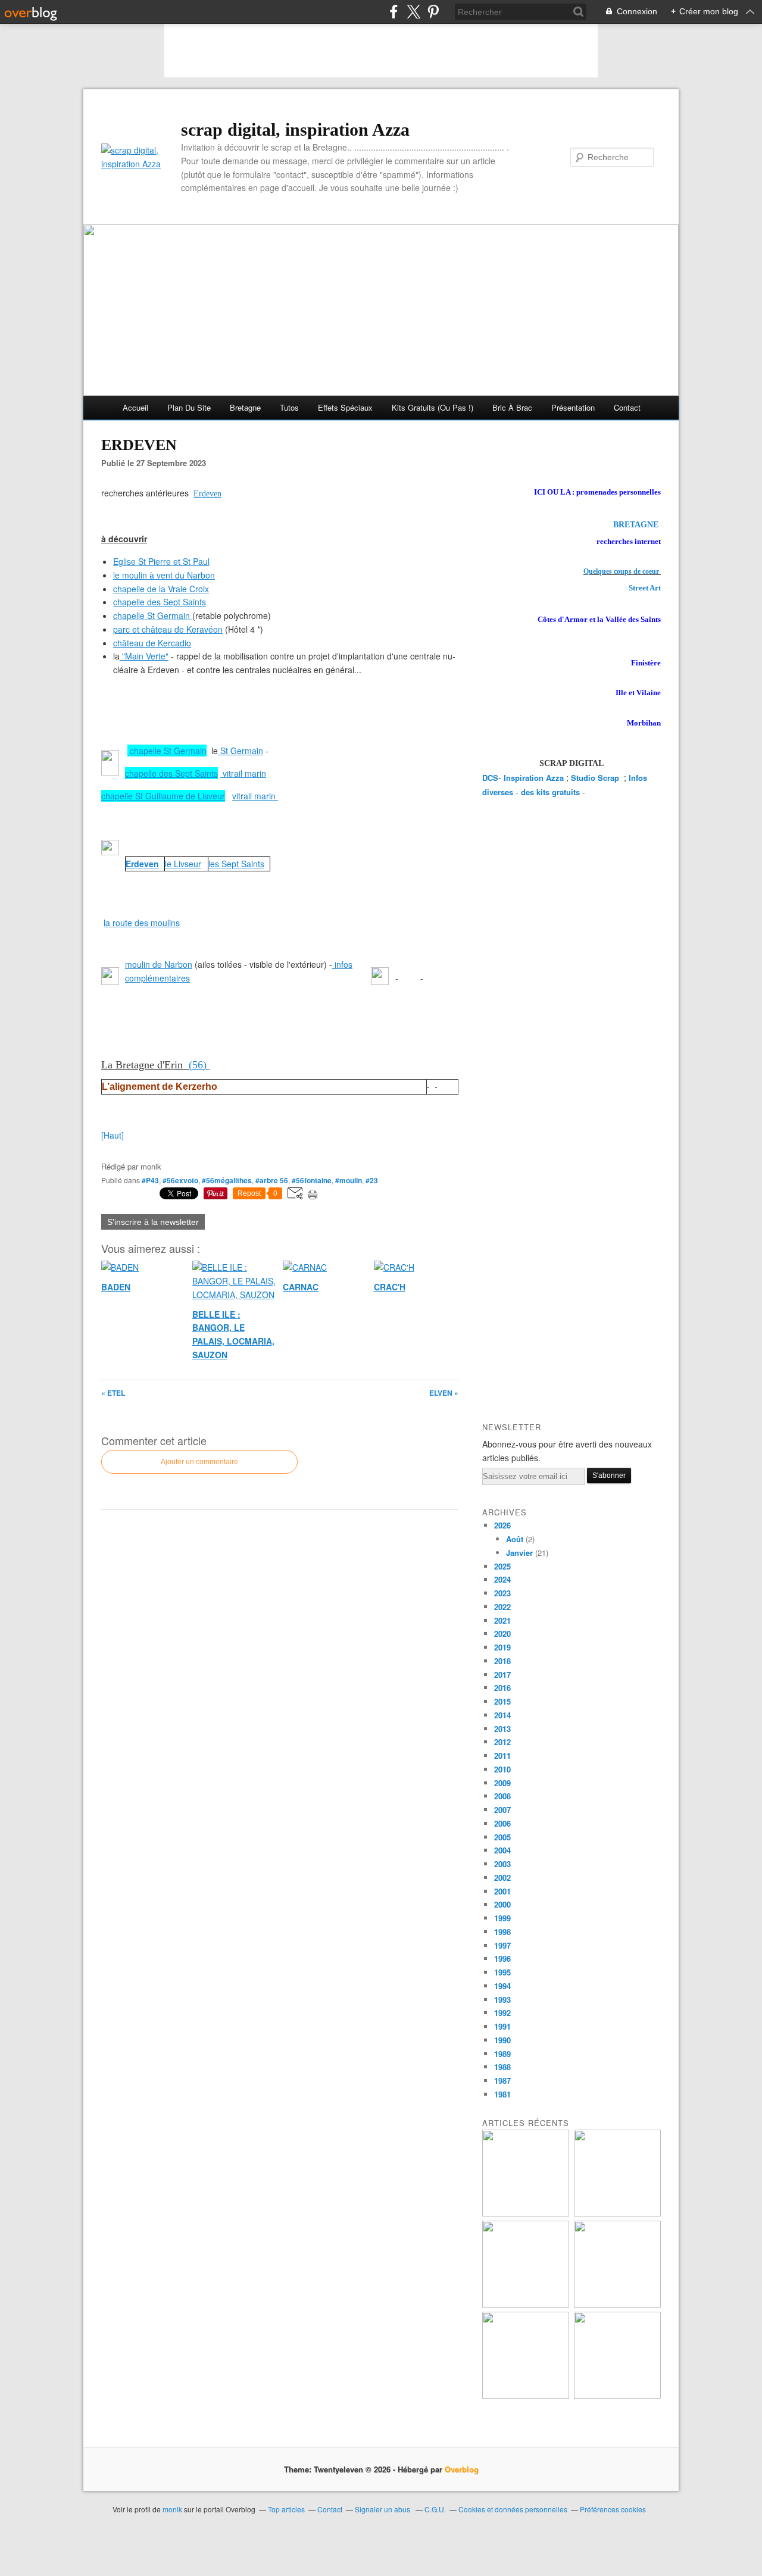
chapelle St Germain (152, 615)
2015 (502, 1701)
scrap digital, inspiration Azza (295, 129)
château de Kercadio (152, 643)
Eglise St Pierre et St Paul (161, 561)
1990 (502, 2040)
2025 (502, 1566)
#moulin (349, 1180)
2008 (502, 1796)
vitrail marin (243, 773)
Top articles (286, 2509)
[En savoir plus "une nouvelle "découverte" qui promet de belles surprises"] (526, 2395)
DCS (490, 778)
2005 (502, 1837)
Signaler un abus (383, 2509)
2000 (502, 1904)
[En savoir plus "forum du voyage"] (617, 2304)
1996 (502, 1958)
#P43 (150, 1180)
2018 (502, 1661)
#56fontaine (312, 1180)
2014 (502, 1715)
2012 (502, 1742)
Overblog (462, 2469)
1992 (502, 2013)
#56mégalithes (227, 1180)
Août (515, 1539)
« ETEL (113, 1393)
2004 (502, 1850)
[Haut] (113, 1135)
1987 (502, 2081)
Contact (627, 407)
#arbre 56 (272, 1180)
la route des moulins (142, 923)
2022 (502, 1607)
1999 (502, 1918)
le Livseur (183, 864)
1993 (502, 2000)
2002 (502, 1878)
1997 (502, 1945)
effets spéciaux (345, 407)
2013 (502, 1729)
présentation (573, 407)
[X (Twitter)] (413, 12)
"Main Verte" (145, 656)
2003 (502, 1864)
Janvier (519, 1553)
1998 (502, 1932)
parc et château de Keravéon (168, 629)
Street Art (645, 588)
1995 (502, 1972)
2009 (502, 1783)
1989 (502, 2054)
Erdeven (207, 494)
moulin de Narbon (159, 964)
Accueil (135, 407)
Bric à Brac (512, 407)
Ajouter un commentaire (199, 1462)
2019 (502, 1647)
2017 (502, 1675)
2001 (502, 1891)
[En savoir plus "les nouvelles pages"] (526, 2304)
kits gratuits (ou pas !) (432, 407)
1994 (502, 1986)
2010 (502, 1769)
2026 (502, 1525)
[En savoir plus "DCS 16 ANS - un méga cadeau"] (617, 2213)
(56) (199, 1065)
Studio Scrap (596, 778)
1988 (502, 2067)
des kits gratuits (550, 792)
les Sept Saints (236, 864)
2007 (502, 1810)
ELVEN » (444, 1393)
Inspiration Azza (534, 778)
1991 (502, 2026)
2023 (502, 1593)
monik (172, 2509)
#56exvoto (180, 1180)
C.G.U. (435, 2509)
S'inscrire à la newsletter (153, 1222)
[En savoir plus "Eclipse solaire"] (617, 2395)
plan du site (189, 407)
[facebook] (394, 12)
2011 (502, 1756)
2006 (502, 1823)
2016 (502, 1688)
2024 (502, 1579)
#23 (372, 1180)
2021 (502, 1620)
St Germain (241, 751)
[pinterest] (433, 12)
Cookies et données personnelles (513, 2509)
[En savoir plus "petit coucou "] (526, 2213)
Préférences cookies (613, 2509)
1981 (502, 2094)
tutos (289, 407)
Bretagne (245, 407)
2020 (502, 1634)
